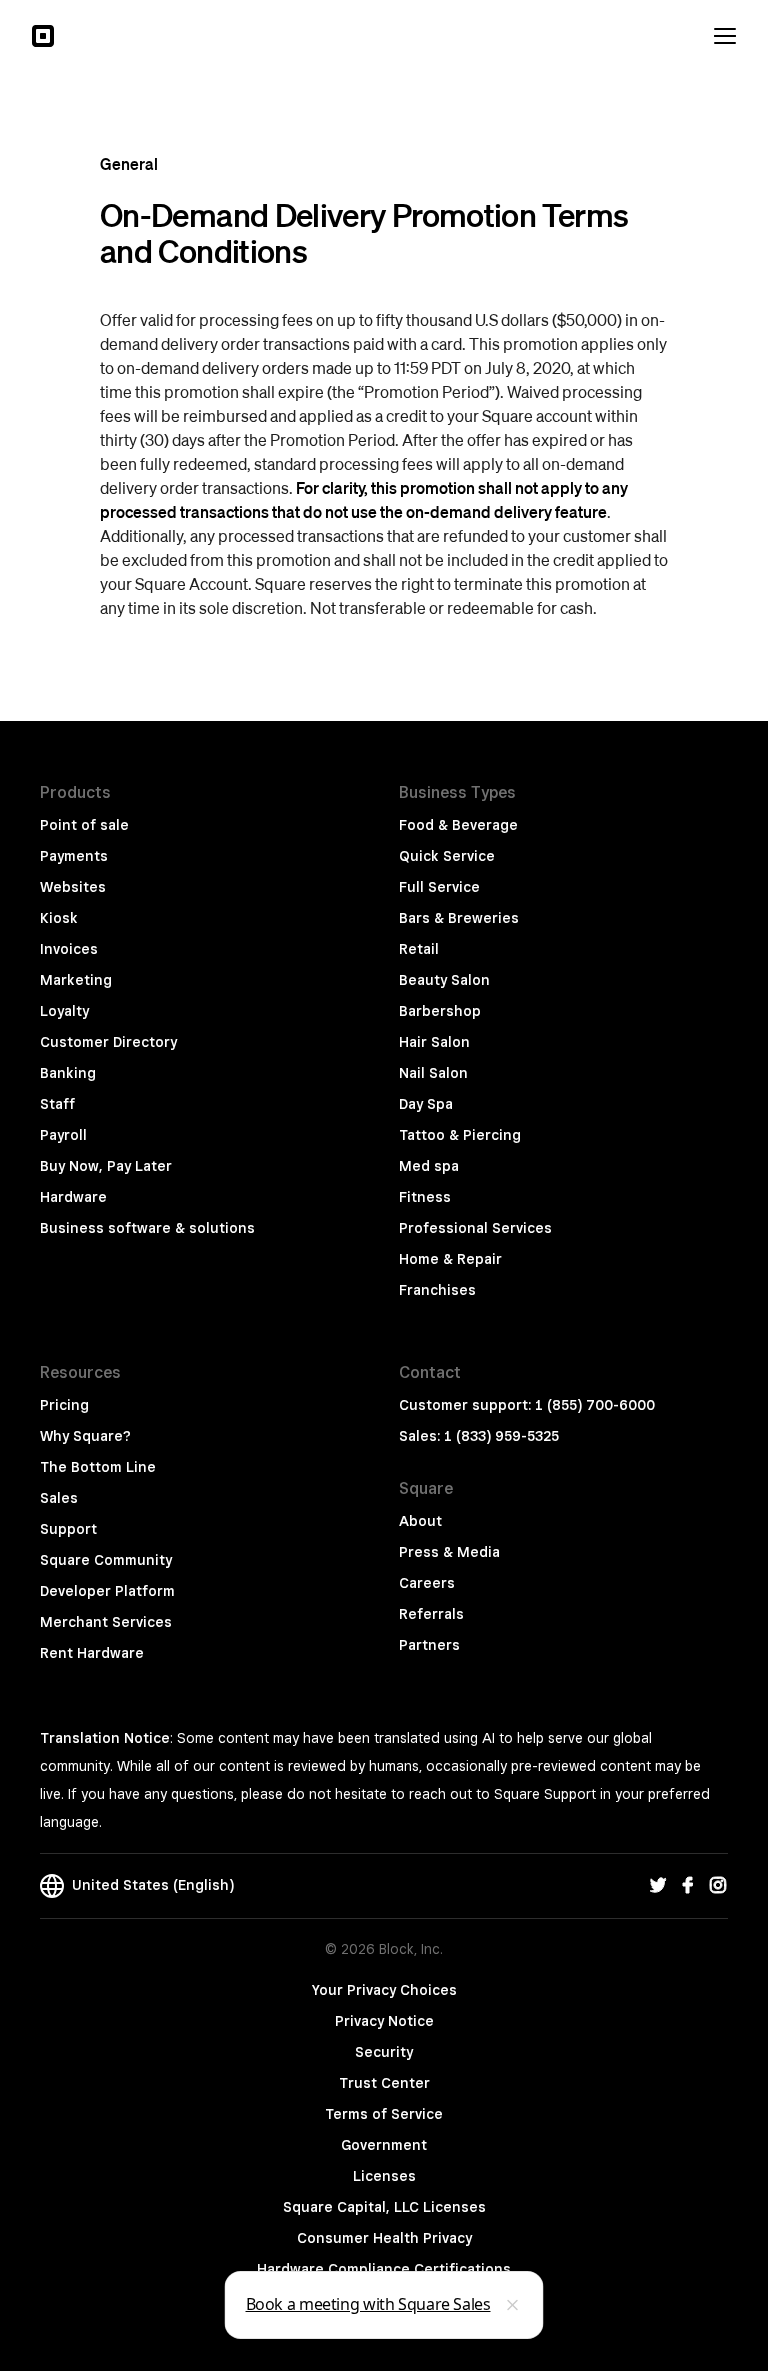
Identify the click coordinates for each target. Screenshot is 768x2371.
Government (384, 2145)
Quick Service (447, 856)
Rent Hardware (92, 1653)
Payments (74, 856)
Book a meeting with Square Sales (368, 2304)
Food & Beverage (458, 825)
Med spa (429, 1166)
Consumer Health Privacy (384, 2238)
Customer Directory (108, 1042)
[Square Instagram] (718, 1886)
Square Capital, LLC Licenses (384, 2207)
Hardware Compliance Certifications (384, 2269)
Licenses (384, 2176)
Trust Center (384, 2083)
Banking (68, 1073)
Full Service (439, 887)
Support (68, 1529)
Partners (429, 1645)
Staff (57, 1104)
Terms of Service (384, 2114)
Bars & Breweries (459, 918)
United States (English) (149, 1885)
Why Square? (85, 1436)
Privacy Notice (384, 2021)
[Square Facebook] (688, 1886)
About (420, 1521)
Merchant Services (106, 1622)
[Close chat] (513, 2305)
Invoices (69, 949)
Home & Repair (450, 1259)
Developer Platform (107, 1591)
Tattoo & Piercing (460, 1135)
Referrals (431, 1614)
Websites (73, 887)
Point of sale (84, 825)
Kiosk (59, 918)
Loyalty (64, 1011)
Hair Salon (434, 1042)
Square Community (106, 1560)
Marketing (76, 980)
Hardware (73, 1197)
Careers (427, 1583)
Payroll (63, 1135)
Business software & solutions (147, 1228)
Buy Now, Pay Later (106, 1166)
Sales (59, 1498)
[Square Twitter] (658, 1886)
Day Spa (426, 1104)
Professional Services (475, 1228)
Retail (419, 949)
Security (384, 2052)
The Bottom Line (98, 1467)
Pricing (64, 1405)
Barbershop (440, 1011)
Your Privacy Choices (384, 1990)
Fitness (425, 1197)
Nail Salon (433, 1073)
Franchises (437, 1290)
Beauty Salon (444, 980)
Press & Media (449, 1552)
